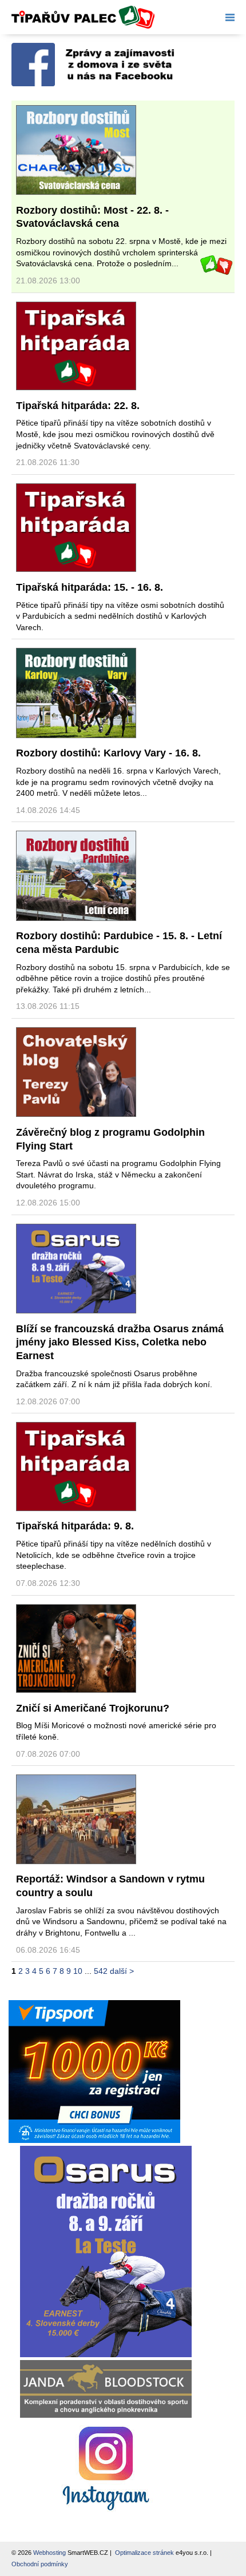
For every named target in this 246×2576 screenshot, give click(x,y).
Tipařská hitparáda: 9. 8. (75, 1526)
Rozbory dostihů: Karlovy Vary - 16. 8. (108, 753)
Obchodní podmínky (40, 2564)
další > (122, 1971)
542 (101, 1971)
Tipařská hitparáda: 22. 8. (78, 406)
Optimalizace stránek (144, 2553)
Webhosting (49, 2553)
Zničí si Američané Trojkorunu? (93, 1708)
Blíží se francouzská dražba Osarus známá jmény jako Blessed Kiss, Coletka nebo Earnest (120, 1342)
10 (78, 1971)
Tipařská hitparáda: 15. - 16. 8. (90, 587)
